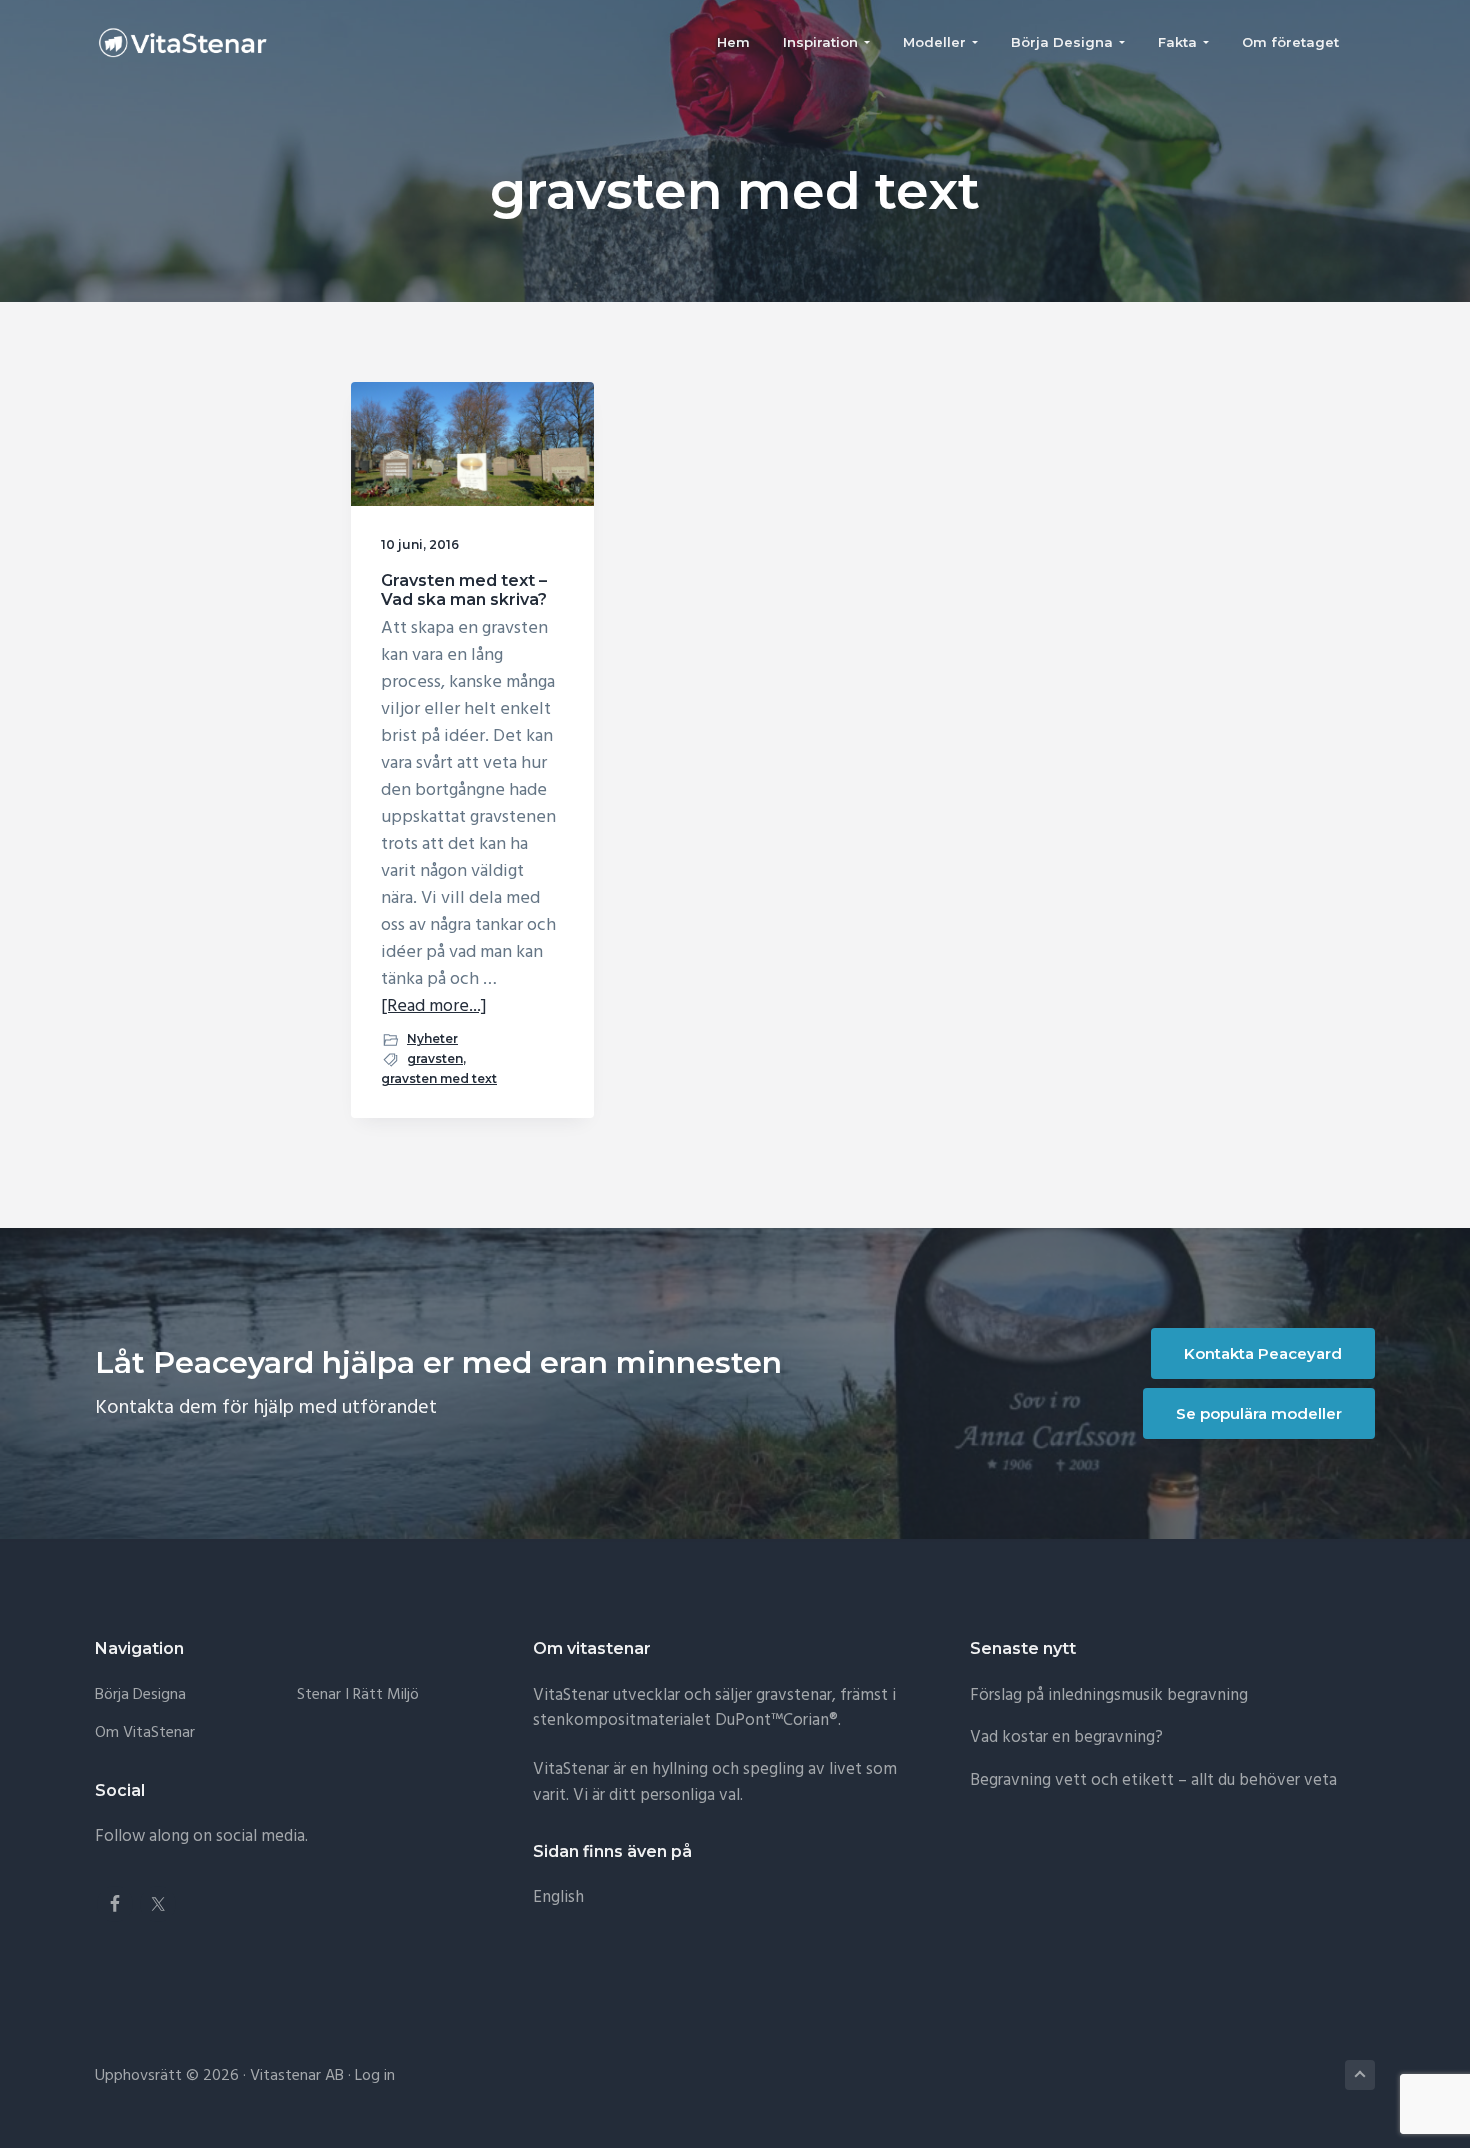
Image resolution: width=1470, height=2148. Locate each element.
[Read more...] (434, 1006)
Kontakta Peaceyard (1263, 1353)
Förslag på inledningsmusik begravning (1109, 1695)
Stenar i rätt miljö (358, 1695)
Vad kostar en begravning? (1066, 1737)
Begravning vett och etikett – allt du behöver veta (1153, 1780)
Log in (375, 2076)
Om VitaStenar (145, 1733)
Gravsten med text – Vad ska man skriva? (464, 590)
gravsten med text (439, 1078)
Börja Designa (140, 1695)
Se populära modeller (1259, 1413)
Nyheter (432, 1038)
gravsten (435, 1058)
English (558, 1897)
